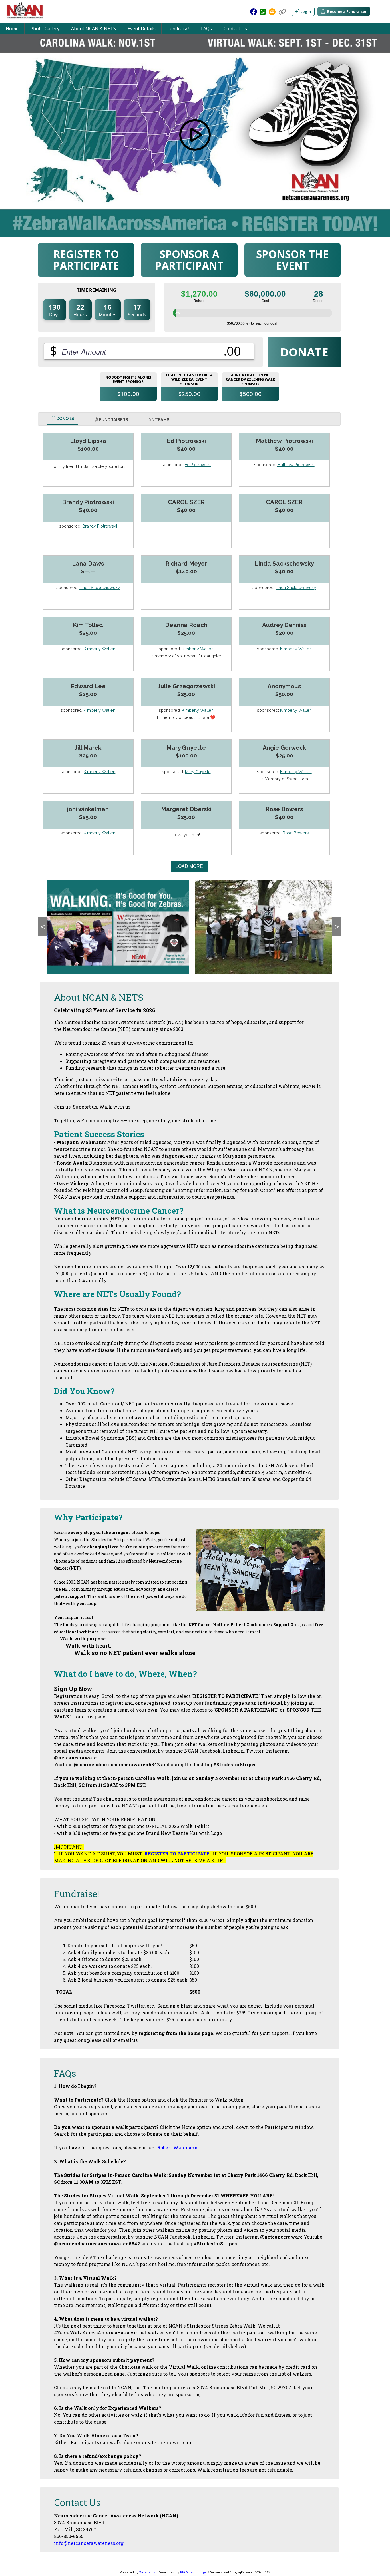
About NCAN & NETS (94, 29)
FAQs (206, 29)
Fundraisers (113, 420)
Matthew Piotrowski (296, 465)
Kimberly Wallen (99, 649)
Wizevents (147, 2572)
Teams (162, 420)
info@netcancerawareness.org (89, 2543)
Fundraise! (178, 29)
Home (12, 29)
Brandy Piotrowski (100, 526)
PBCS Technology (193, 2572)
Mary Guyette (198, 772)
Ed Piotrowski (198, 465)
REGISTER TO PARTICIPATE (177, 1854)
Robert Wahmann (177, 2148)
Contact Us (235, 29)
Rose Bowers (296, 833)
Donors (65, 418)
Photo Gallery (45, 29)
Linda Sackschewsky (100, 587)
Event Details (142, 29)
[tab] (63, 419)
